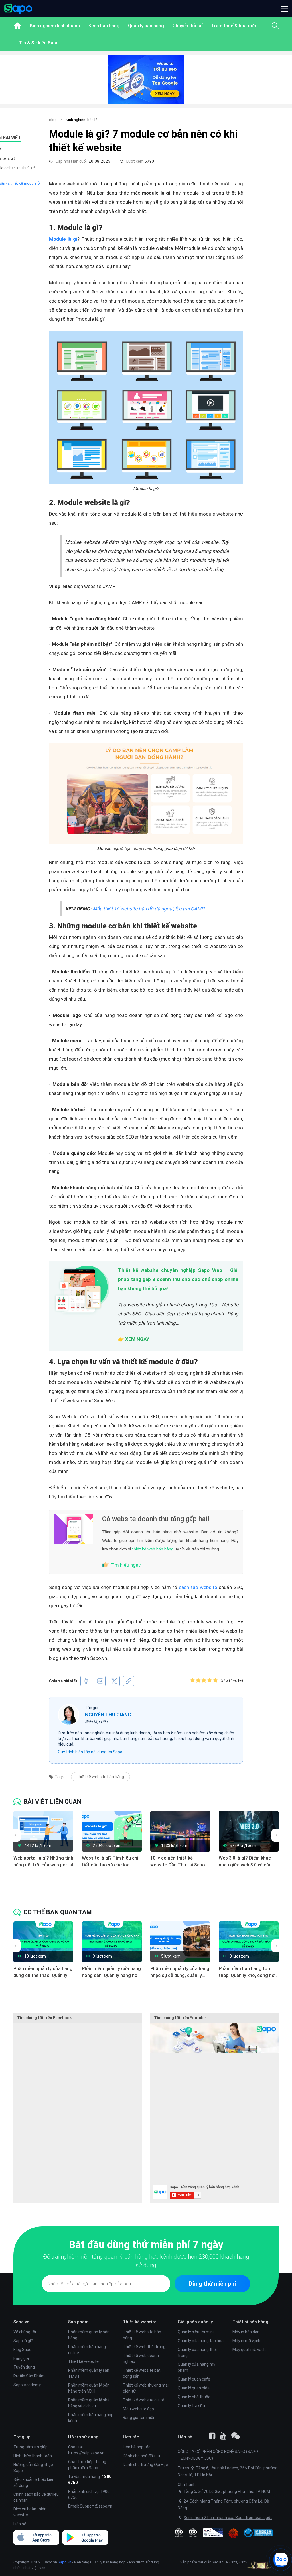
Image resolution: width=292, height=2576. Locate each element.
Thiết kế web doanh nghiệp (141, 2359)
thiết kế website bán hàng (101, 1777)
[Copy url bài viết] (129, 1681)
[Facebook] (212, 2436)
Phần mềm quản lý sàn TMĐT (89, 2373)
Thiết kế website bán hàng (142, 2335)
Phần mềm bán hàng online (87, 2350)
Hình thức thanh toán (33, 2456)
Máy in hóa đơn (246, 2332)
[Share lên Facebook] (86, 1681)
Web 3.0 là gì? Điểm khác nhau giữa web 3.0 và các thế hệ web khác (245, 1862)
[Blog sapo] (236, 2436)
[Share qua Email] (100, 1681)
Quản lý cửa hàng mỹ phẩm (196, 2367)
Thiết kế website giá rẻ (144, 2400)
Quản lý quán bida (194, 2388)
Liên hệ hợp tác (137, 2447)
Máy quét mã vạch (249, 2350)
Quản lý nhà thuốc (194, 2397)
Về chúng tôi (25, 2332)
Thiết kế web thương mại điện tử (146, 2388)
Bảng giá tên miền (139, 2418)
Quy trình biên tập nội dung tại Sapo (90, 1752)
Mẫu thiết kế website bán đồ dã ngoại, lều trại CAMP (149, 909)
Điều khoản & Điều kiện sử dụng (34, 2482)
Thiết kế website (83, 2361)
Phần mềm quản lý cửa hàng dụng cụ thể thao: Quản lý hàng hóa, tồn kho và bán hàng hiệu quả (43, 1972)
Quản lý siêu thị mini (196, 2332)
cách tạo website (198, 1587)
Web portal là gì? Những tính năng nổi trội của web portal (43, 1861)
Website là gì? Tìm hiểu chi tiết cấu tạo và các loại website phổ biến (110, 1862)
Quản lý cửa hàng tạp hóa (201, 2341)
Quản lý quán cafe (194, 2379)
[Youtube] (223, 2436)
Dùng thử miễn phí (212, 2284)
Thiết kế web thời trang (144, 2347)
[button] (285, 9)
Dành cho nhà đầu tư (142, 2456)
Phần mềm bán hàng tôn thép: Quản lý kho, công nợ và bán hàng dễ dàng (247, 1972)
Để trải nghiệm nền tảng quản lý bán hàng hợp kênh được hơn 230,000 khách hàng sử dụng (146, 2261)
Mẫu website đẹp (138, 2409)
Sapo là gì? (23, 2341)
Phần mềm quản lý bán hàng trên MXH (89, 2388)
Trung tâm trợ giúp (31, 2447)
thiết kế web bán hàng (153, 1549)
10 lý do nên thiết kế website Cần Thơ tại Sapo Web (178, 1862)
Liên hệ (20, 2524)
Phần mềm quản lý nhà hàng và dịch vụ (89, 2403)
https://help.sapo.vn (86, 2453)
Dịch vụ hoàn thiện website (30, 2512)
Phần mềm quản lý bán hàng (89, 2335)
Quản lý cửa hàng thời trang (197, 2353)
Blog (53, 120)
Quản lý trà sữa (191, 2406)
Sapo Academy (27, 2385)
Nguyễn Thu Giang (108, 1715)
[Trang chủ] (17, 26)
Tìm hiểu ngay (125, 1565)
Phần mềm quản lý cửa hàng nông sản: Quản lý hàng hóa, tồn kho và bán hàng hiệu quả (111, 1972)
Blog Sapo (22, 2350)
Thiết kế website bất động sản (142, 2373)
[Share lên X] (114, 1681)
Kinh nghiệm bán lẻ (82, 120)
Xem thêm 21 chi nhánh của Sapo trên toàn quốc (228, 2518)
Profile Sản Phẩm (29, 2376)
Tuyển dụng (24, 2367)
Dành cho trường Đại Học (145, 2465)
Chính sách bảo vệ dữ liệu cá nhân (36, 2497)
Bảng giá (21, 2358)
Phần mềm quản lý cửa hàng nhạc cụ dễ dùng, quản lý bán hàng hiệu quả (180, 1972)
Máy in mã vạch (246, 2341)
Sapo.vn (65, 2562)
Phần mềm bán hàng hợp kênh (91, 2418)
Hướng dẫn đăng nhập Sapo (33, 2468)
